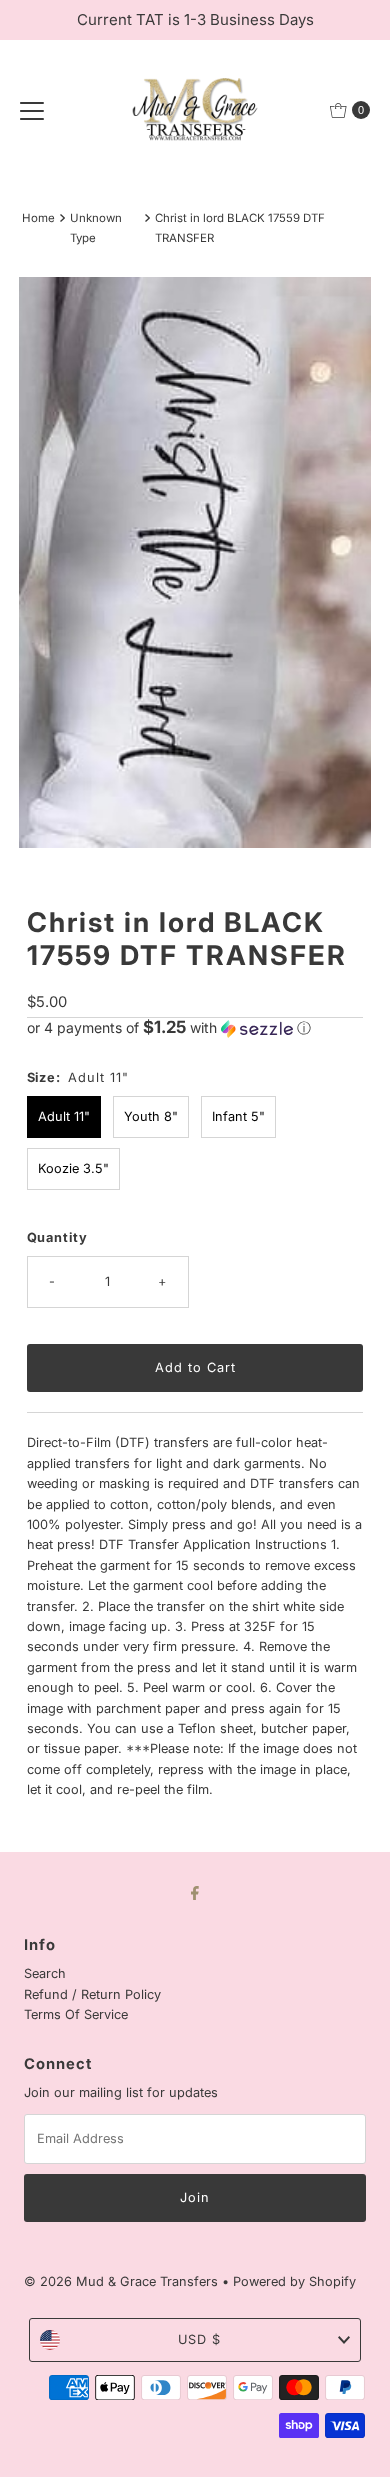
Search (45, 1973)
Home (38, 218)
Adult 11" (64, 1116)
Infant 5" (238, 1116)
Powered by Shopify (294, 2281)
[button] (195, 1028)
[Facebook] (195, 1892)
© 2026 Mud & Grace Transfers (123, 2281)
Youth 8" (151, 1116)
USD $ (199, 2339)
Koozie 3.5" (73, 1168)
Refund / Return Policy (92, 1994)
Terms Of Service (76, 2014)
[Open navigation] (32, 110)
